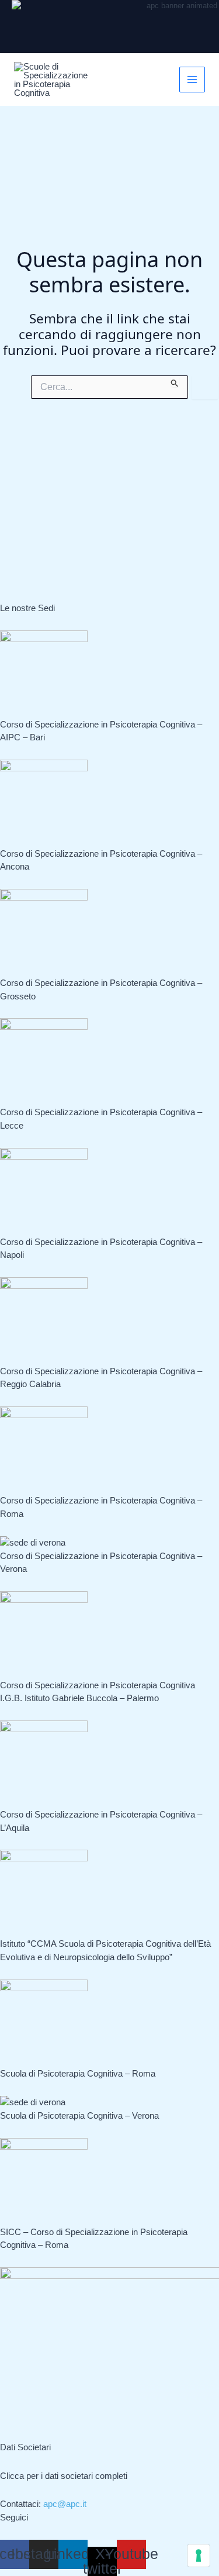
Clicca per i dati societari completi (64, 2476)
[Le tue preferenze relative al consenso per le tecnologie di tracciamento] (199, 2556)
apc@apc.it (65, 2504)
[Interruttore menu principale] (192, 80)
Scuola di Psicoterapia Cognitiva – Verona (79, 2115)
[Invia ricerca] (175, 381)
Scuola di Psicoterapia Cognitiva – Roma (78, 2073)
